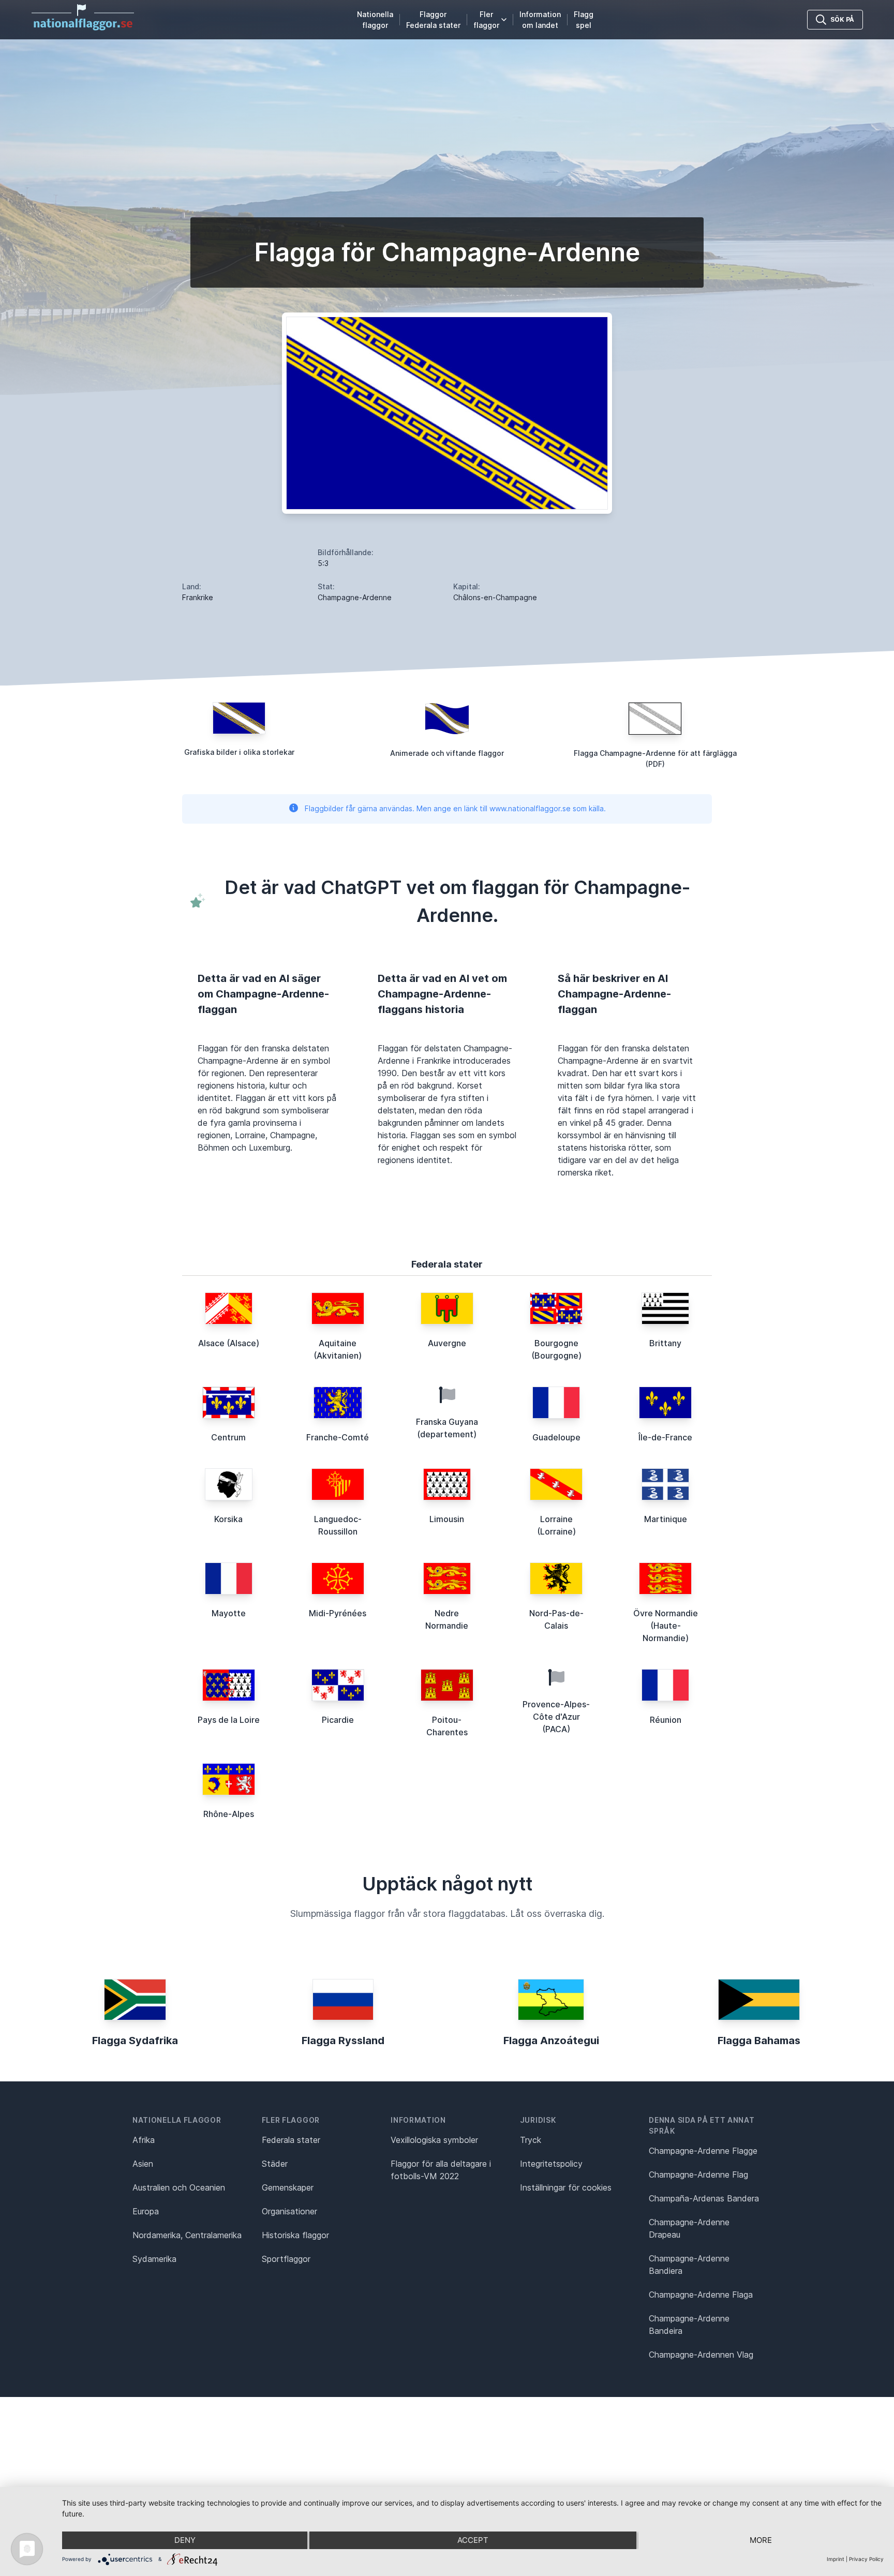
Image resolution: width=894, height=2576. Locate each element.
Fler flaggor (486, 20)
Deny (185, 2540)
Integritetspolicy (551, 2164)
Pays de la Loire (229, 1720)
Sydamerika (154, 2259)
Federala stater (291, 2140)
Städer (275, 2164)
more (761, 2540)
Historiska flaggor (295, 2235)
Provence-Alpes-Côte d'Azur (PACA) (556, 1717)
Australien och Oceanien (179, 2187)
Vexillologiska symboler (434, 2140)
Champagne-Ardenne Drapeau (689, 2228)
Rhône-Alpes (229, 1814)
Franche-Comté (338, 1437)
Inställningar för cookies (566, 2187)
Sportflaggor (286, 2259)
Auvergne (447, 1343)
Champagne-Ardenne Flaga (701, 2295)
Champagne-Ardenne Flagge (703, 2151)
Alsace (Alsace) (229, 1343)
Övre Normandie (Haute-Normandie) (666, 1626)
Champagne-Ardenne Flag (698, 2175)
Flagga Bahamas (759, 2041)
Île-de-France (665, 1437)
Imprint (836, 2559)
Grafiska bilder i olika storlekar (239, 752)
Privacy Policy (866, 2559)
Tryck (531, 2140)
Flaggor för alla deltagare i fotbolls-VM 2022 (441, 2170)
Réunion (666, 1720)
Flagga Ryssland (343, 2041)
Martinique (666, 1519)
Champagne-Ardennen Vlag (701, 2355)
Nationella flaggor (375, 20)
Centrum (228, 1437)
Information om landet (540, 20)
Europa (146, 2211)
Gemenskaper (288, 2187)
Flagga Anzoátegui (551, 2041)
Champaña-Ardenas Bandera (704, 2198)
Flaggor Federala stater (433, 20)
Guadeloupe (556, 1437)
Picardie (338, 1720)
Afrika (144, 2140)
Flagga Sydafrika (135, 2041)
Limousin (447, 1519)
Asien (143, 2164)
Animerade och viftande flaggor (447, 753)
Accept (473, 2540)
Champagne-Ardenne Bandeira (689, 2325)
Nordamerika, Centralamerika (187, 2235)
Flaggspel (584, 20)
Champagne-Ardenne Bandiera (689, 2265)
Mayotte (229, 1613)
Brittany (665, 1343)
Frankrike (198, 597)
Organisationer (289, 2211)
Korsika (228, 1519)
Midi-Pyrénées (338, 1613)
